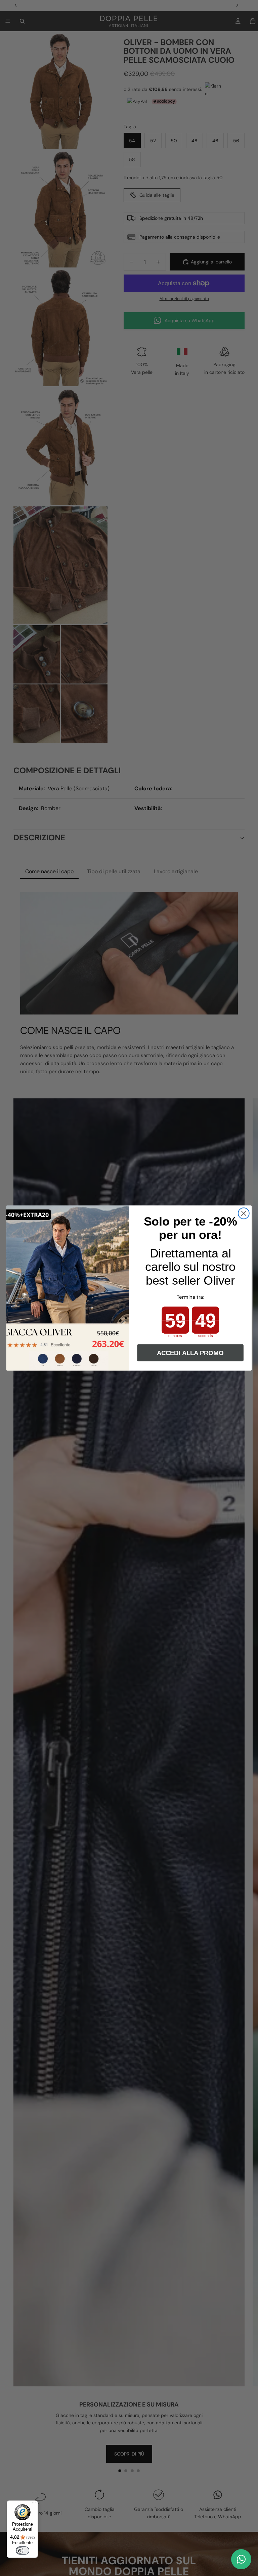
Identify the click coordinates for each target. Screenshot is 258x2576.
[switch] (23, 2550)
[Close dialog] (244, 1213)
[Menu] (34, 2505)
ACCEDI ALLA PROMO (190, 1353)
